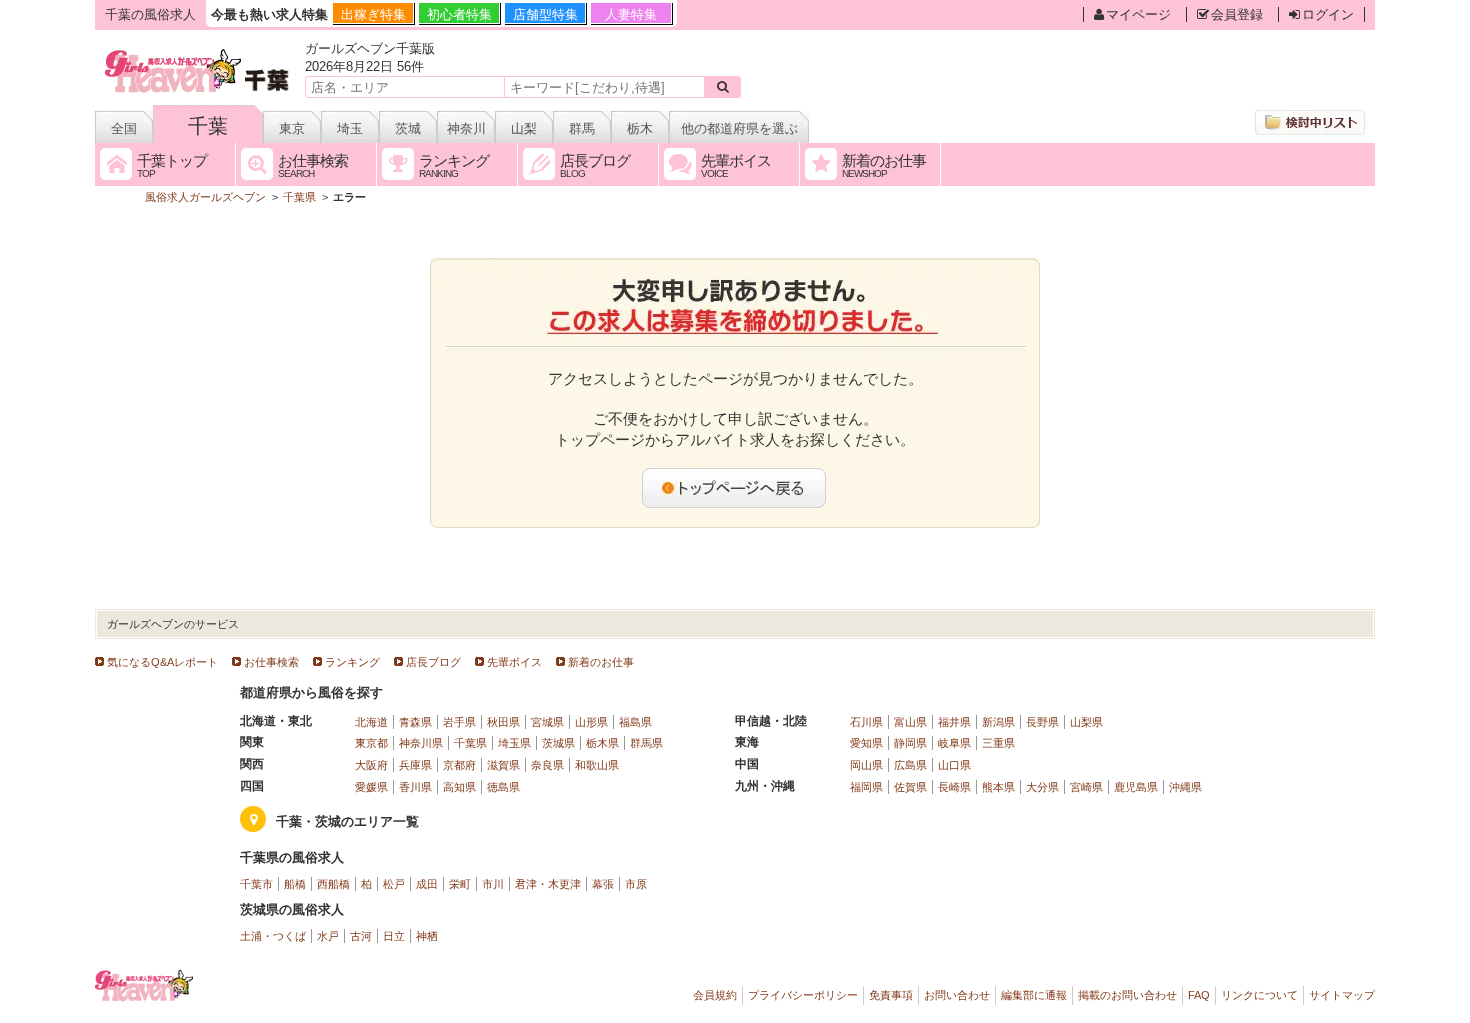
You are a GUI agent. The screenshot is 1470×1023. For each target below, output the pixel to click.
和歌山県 (597, 765)
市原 (636, 884)
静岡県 (910, 743)
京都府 (459, 765)
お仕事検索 (271, 662)
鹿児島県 (1136, 787)
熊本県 (998, 787)
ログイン (1328, 14)
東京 (292, 128)
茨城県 (558, 743)
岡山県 (866, 765)
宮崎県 (1086, 787)
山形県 (591, 722)
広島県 (910, 765)
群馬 (582, 128)
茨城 (408, 128)
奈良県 (547, 765)
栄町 (460, 884)
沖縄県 (1185, 787)
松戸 (394, 884)
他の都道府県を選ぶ (739, 128)
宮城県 (547, 722)
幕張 (603, 884)
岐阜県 (954, 743)
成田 (427, 884)
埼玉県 (514, 743)
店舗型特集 (545, 14)
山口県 (954, 765)
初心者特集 (459, 14)
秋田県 (503, 722)
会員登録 (1237, 14)
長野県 (1042, 722)
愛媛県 (371, 787)
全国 (124, 128)
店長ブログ (433, 662)
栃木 (640, 128)
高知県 (459, 787)
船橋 (295, 884)
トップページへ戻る (735, 488)
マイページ (1138, 14)
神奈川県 (421, 743)
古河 (361, 936)
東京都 (371, 743)
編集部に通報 (1034, 995)
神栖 (427, 936)
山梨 (524, 128)
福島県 (635, 722)
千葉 (208, 126)
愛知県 (866, 743)
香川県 (415, 787)
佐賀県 (910, 787)
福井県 (954, 722)
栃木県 (602, 743)
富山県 (910, 722)
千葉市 (256, 884)
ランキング (352, 662)
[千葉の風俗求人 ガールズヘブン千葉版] (198, 52)
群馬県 (646, 743)
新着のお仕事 (601, 662)
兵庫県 (415, 765)
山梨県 (1086, 722)
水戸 (328, 936)
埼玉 (350, 128)
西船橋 (333, 884)
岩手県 (459, 722)
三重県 (998, 743)
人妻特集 (631, 14)
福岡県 (866, 787)
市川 (493, 884)
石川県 (866, 722)
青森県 (415, 722)
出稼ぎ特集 (373, 14)
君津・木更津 (548, 884)
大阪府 (371, 765)
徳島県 (503, 787)
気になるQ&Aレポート (162, 662)
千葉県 (470, 743)
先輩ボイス (514, 662)
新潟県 (998, 722)
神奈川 (466, 128)
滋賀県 (503, 765)
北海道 (371, 722)
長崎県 (954, 787)
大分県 (1042, 787)
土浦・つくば (273, 936)
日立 (394, 936)
